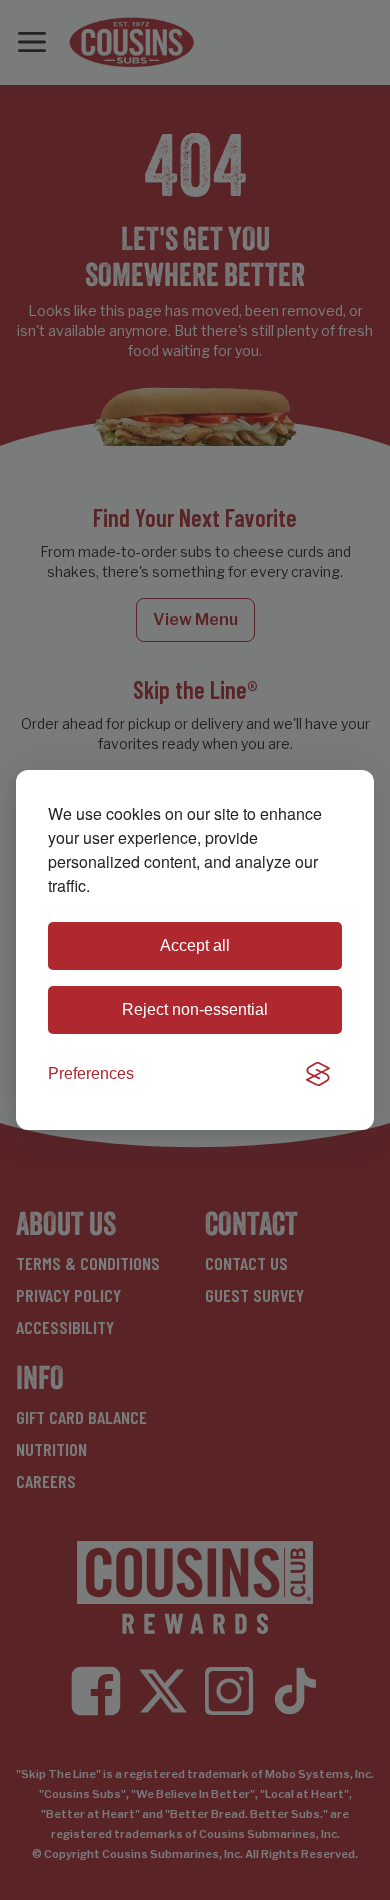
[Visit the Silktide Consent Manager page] (318, 1074)
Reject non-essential (195, 1009)
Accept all (195, 945)
